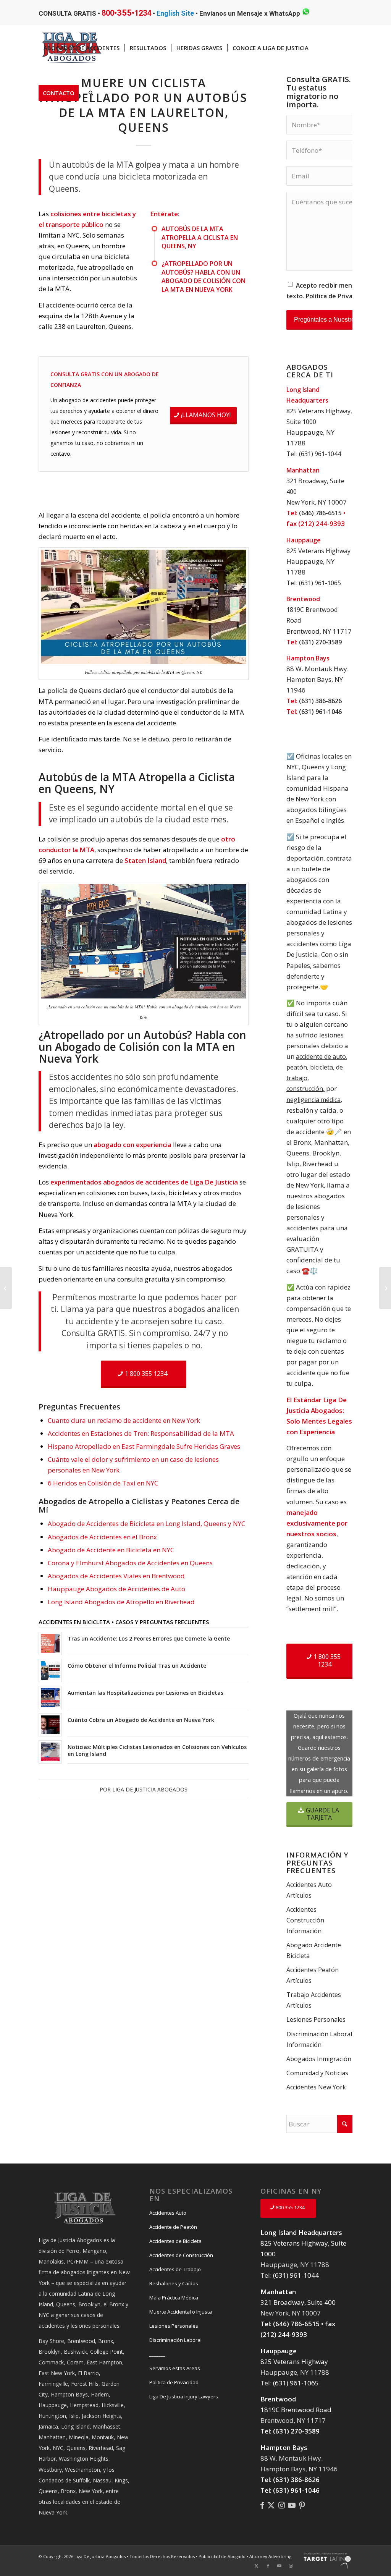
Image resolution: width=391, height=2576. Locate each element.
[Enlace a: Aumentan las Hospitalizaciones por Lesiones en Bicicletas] (50, 1698)
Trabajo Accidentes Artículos (314, 2000)
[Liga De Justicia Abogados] (271, 2505)
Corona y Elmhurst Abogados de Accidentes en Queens (130, 1563)
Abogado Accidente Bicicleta (314, 1950)
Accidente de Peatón (173, 2227)
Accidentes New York (316, 2087)
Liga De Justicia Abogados (150, 1789)
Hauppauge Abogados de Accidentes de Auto (116, 1589)
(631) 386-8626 (320, 701)
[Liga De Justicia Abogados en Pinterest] (302, 2505)
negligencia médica (313, 1100)
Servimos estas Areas (175, 2368)
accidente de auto (321, 1057)
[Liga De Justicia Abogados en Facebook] (262, 2505)
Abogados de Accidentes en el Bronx (102, 1537)
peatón (297, 1067)
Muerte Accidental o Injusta (181, 2312)
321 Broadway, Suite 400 (298, 2302)
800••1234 (126, 13)
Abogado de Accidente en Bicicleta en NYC (111, 1550)
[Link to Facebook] (268, 2566)
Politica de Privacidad (174, 2382)
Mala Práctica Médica (174, 2298)
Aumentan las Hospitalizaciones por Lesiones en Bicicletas (145, 1693)
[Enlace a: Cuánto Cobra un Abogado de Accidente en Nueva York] (50, 1725)
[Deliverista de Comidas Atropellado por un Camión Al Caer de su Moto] (385, 1288)
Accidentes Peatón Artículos (313, 1975)
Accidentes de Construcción (181, 2255)
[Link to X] (257, 2566)
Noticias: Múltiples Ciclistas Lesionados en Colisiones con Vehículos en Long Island (157, 1750)
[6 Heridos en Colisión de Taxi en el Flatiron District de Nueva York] (6, 1288)
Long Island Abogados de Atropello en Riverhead (121, 1602)
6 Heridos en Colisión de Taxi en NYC (103, 1483)
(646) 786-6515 (320, 513)
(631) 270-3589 (320, 642)
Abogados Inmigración (319, 2059)
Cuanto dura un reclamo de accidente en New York (124, 1420)
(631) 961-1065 (320, 583)
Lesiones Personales (316, 2019)
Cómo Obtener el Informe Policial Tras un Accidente (137, 1666)
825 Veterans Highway (318, 551)
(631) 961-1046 (320, 712)
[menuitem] (82, 48)
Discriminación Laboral (175, 2340)
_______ (157, 2354)
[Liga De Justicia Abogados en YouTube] (292, 2505)
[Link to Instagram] (291, 2566)
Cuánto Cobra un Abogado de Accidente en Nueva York (141, 1720)
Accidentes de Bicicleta (175, 2241)
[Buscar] (91, 93)
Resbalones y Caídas (174, 2283)
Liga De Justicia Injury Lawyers (184, 2396)
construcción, (305, 1089)
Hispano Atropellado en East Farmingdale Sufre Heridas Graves (144, 1446)
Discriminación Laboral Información (319, 2039)
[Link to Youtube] (280, 2566)
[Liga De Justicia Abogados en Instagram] (282, 2505)
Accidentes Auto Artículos (309, 1890)
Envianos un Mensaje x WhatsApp (250, 13)
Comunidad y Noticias (317, 2073)
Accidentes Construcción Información (305, 1920)
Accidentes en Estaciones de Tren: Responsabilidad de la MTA (141, 1433)
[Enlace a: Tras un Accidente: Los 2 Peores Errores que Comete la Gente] (50, 1643)
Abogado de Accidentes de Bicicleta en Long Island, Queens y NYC (146, 1523)
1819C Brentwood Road (296, 2410)
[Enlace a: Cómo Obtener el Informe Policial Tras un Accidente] (50, 1671)
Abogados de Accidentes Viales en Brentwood (116, 1576)
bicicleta (322, 1067)
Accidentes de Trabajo (175, 2269)
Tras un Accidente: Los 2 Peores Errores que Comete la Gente (149, 1638)
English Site (175, 13)
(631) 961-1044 (320, 454)
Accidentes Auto (168, 2213)
